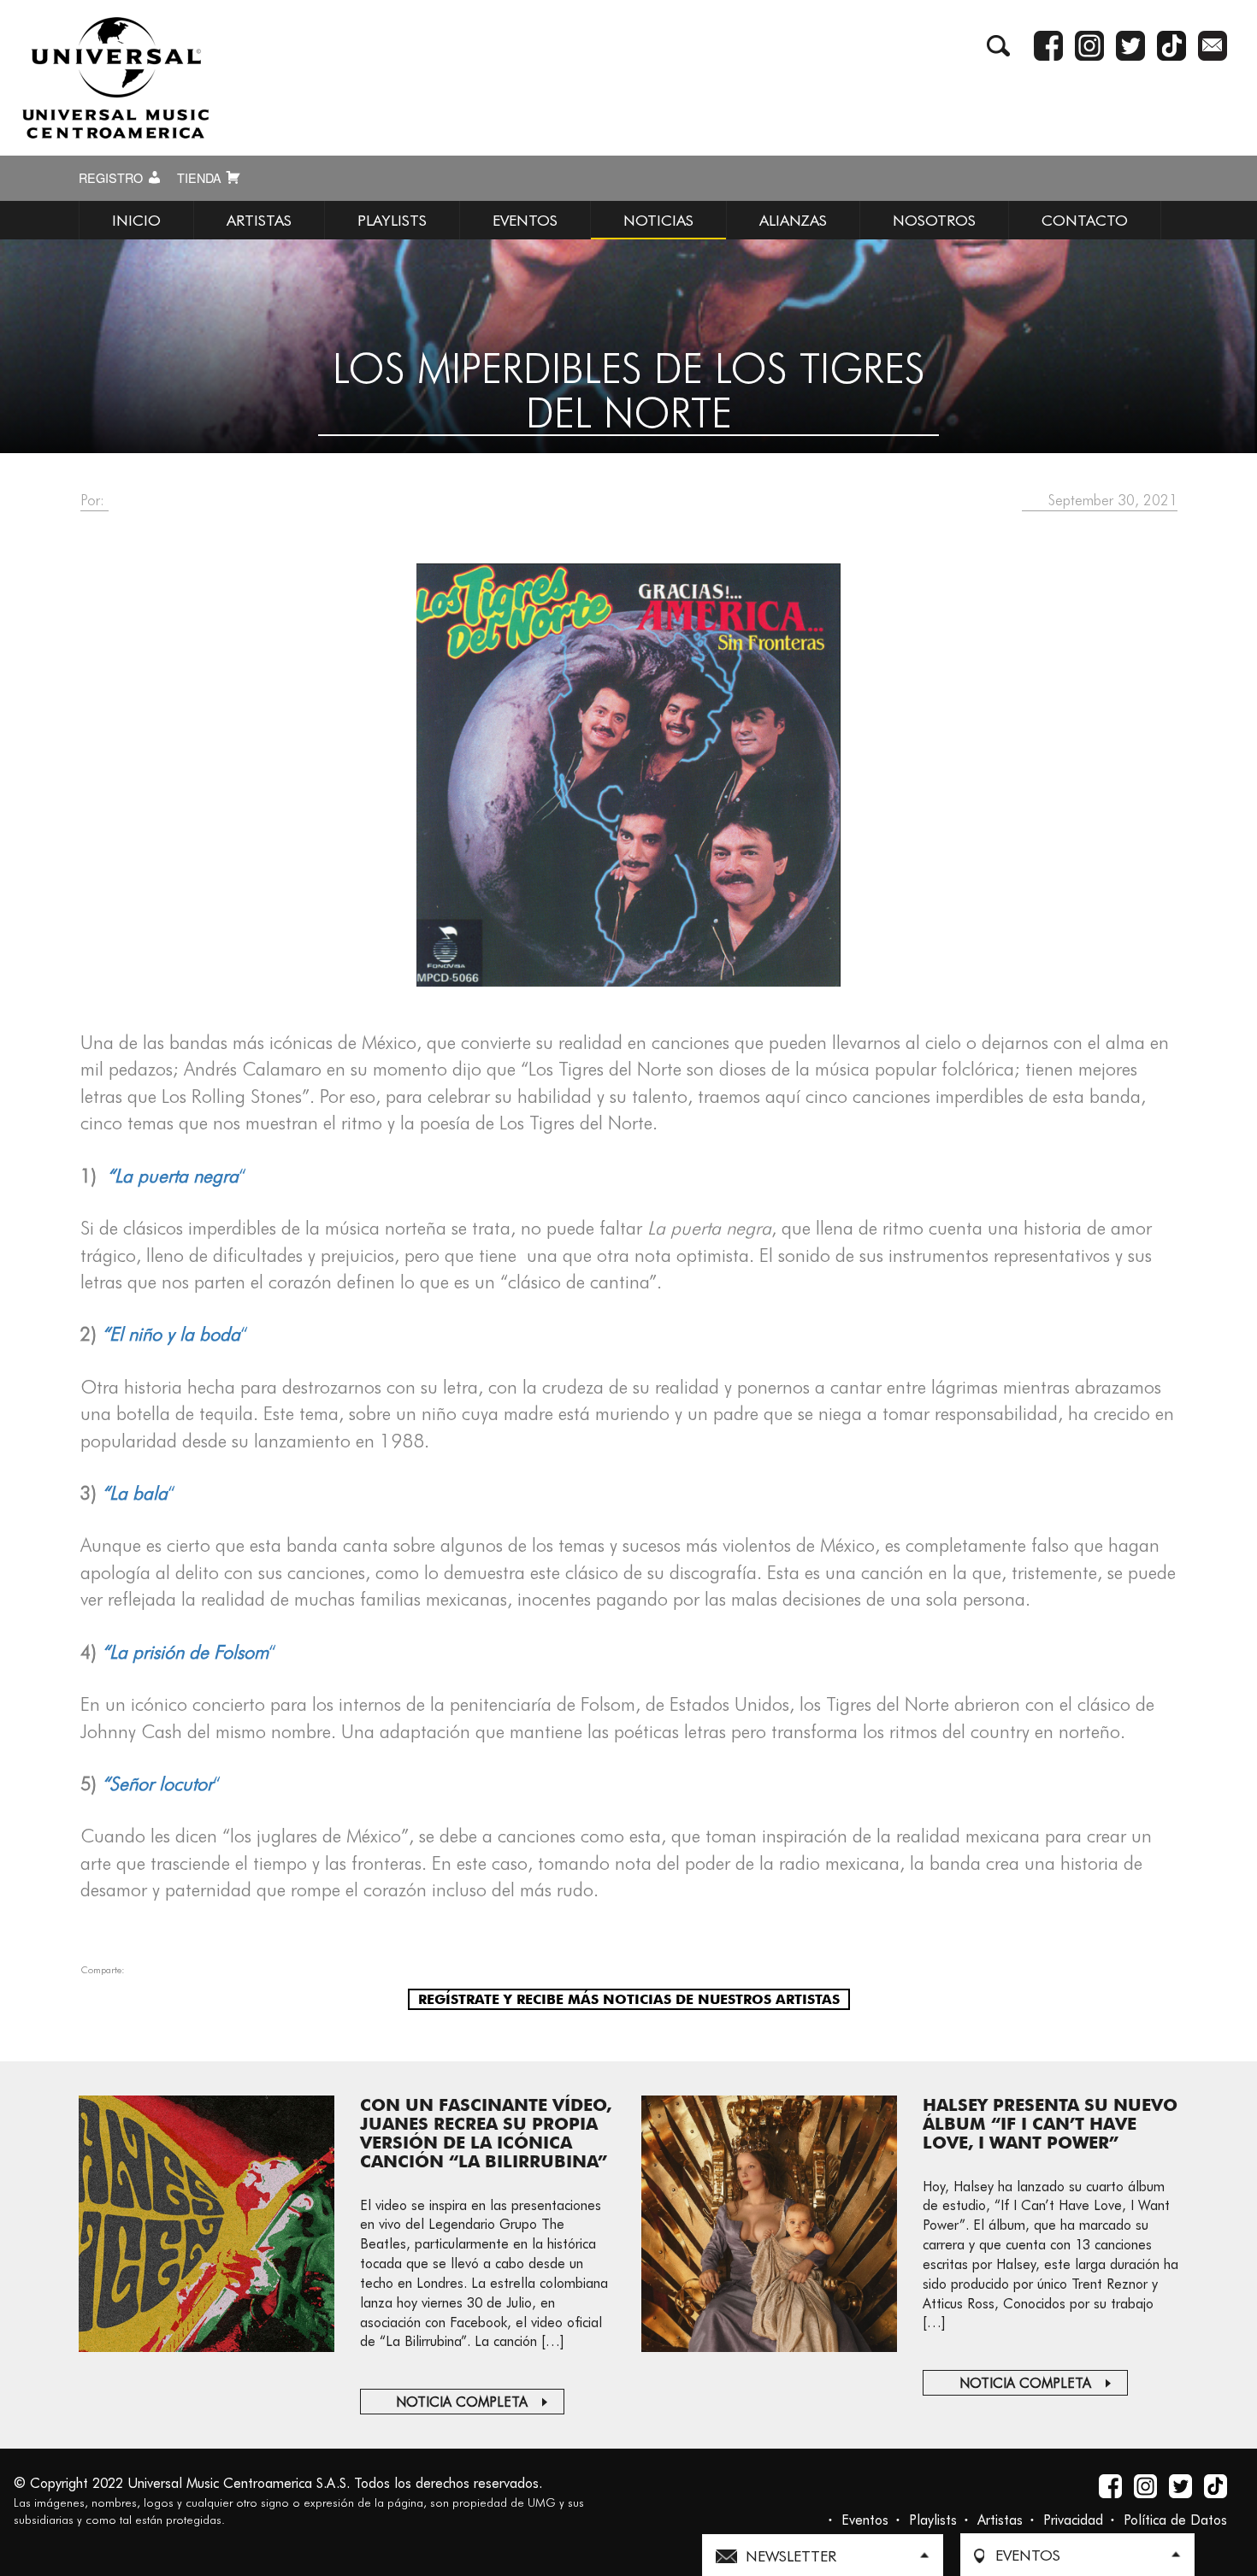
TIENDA (201, 178)
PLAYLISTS (392, 220)
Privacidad (1073, 2520)
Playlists (933, 2520)
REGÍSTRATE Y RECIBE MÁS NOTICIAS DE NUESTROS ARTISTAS (629, 1999)
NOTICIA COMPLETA (462, 2402)
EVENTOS (525, 220)
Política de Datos (1175, 2520)
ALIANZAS (793, 220)
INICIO (136, 220)
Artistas (1000, 2520)
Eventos (865, 2520)
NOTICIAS (658, 220)
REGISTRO (112, 178)
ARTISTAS (259, 220)
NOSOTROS (934, 220)
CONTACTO (1085, 220)
